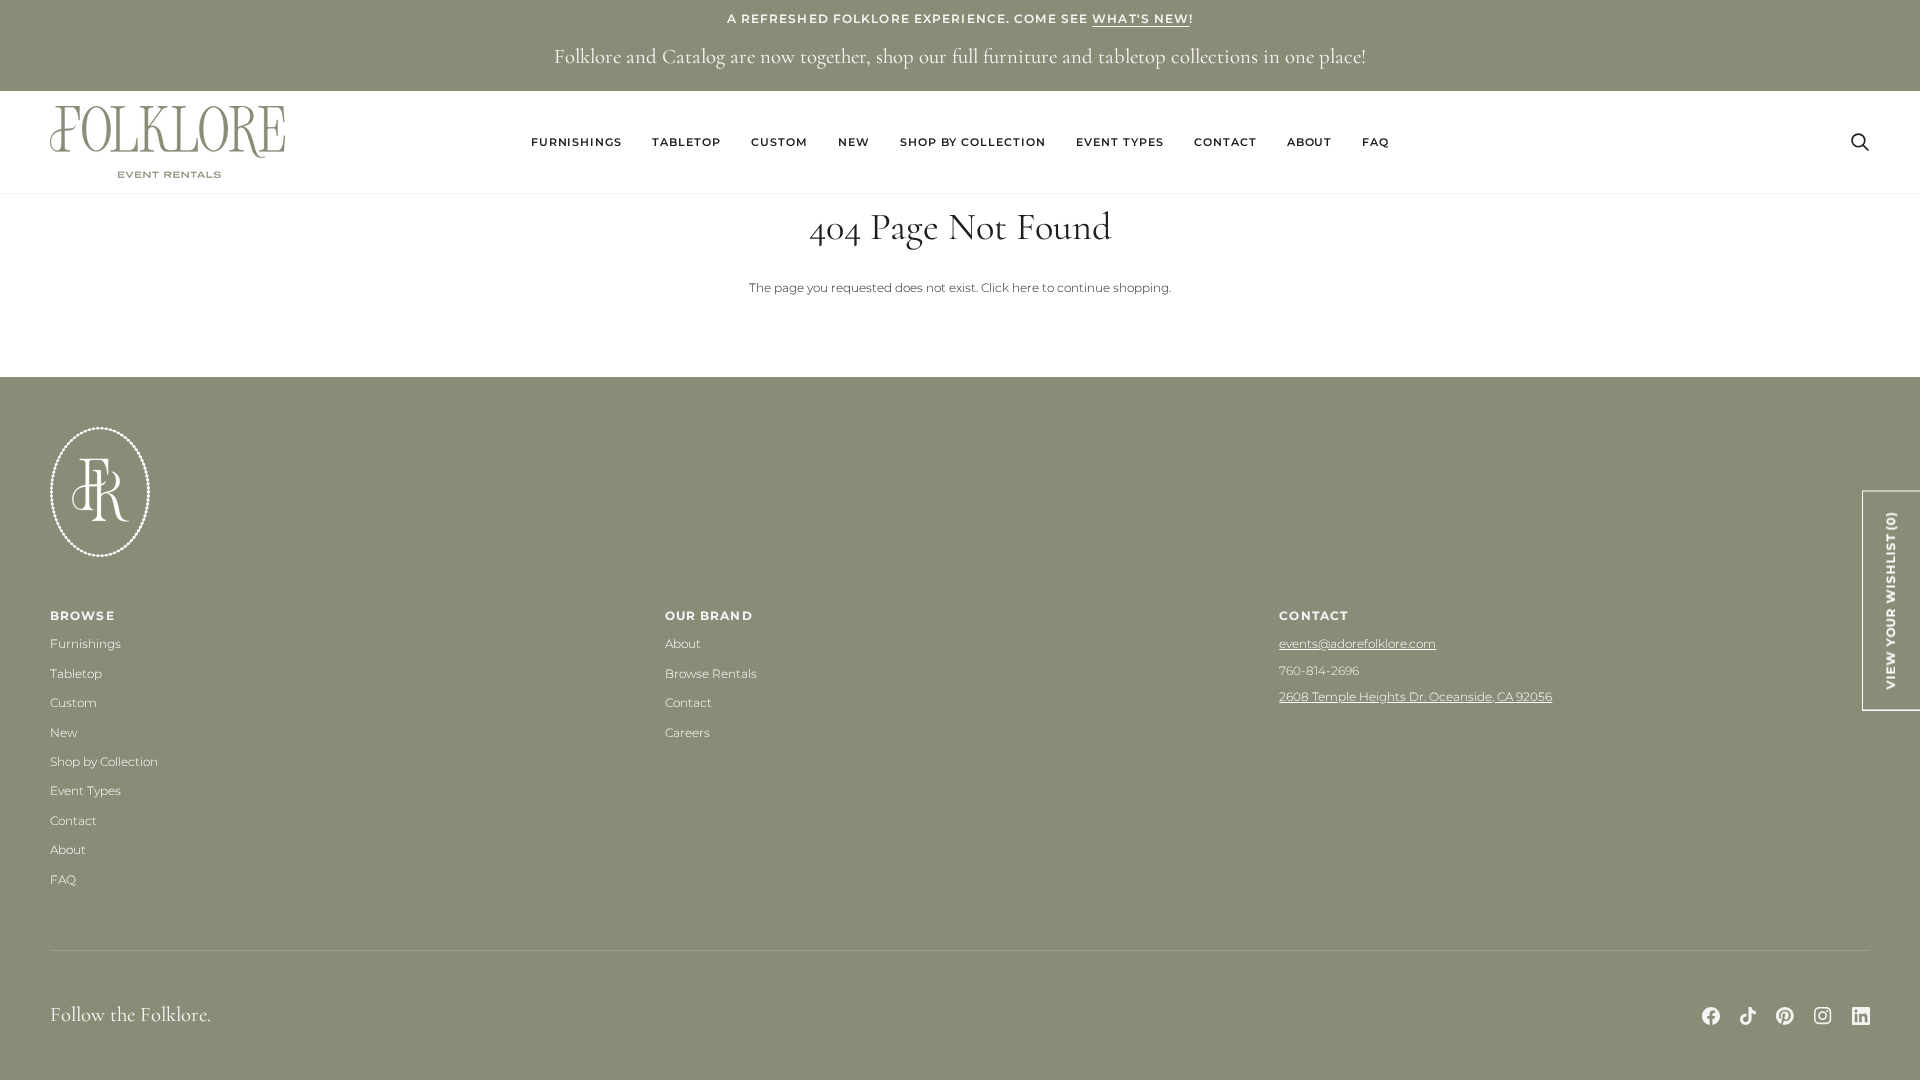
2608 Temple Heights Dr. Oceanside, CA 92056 (1415, 696)
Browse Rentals (711, 673)
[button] (577, 142)
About (68, 849)
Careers (687, 732)
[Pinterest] (1785, 1016)
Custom (73, 702)
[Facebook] (1711, 1016)
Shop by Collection (104, 761)
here (1025, 287)
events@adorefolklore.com (1357, 643)
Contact (73, 820)
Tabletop (76, 673)
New (63, 732)
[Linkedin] (1861, 1016)
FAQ (63, 879)
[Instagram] (1823, 1016)
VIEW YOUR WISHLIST (1891, 600)
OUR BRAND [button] (709, 615)
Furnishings (85, 643)
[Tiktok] (1748, 1016)
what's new (1140, 18)
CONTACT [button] (1313, 615)
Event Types (85, 790)
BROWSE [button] (82, 615)
